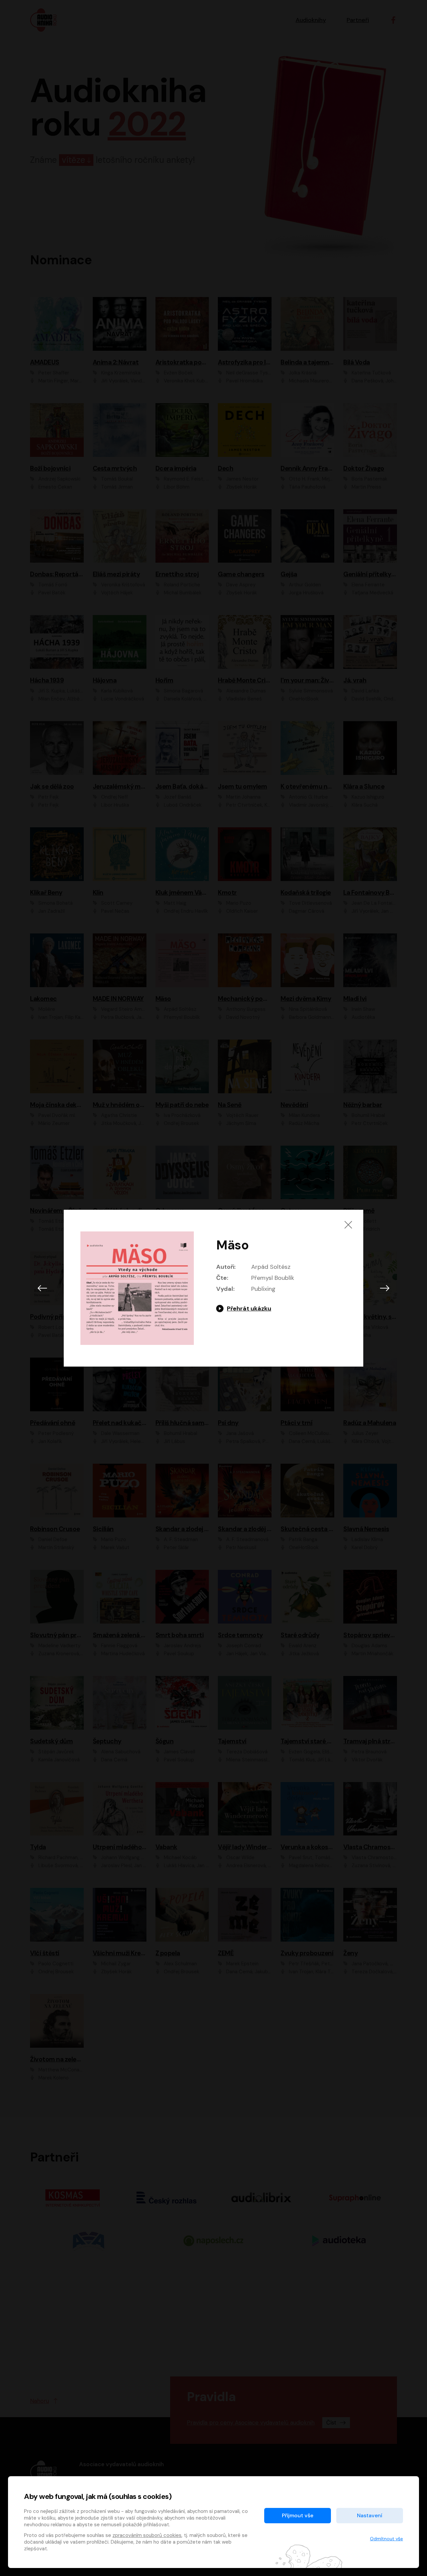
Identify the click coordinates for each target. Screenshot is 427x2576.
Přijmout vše (298, 2515)
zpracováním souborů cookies (147, 2535)
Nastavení (370, 2515)
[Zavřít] (348, 1225)
